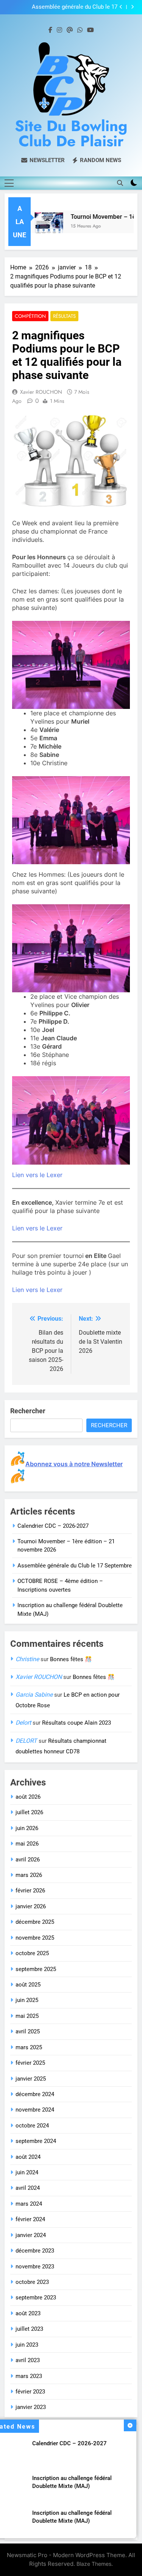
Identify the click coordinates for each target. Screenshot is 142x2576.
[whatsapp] (80, 30)
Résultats (64, 316)
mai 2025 (27, 2016)
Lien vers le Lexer (37, 1175)
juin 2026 (27, 1828)
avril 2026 (28, 1860)
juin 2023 (27, 2345)
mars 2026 (29, 1875)
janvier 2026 (31, 1906)
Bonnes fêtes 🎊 (71, 1659)
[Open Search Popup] (120, 183)
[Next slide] (132, 7)
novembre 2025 (35, 1938)
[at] (70, 30)
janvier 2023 (31, 2407)
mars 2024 (29, 2204)
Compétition (30, 316)
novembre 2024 (35, 2110)
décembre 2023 (35, 2251)
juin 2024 (27, 2172)
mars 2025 (29, 2047)
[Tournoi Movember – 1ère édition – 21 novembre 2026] (39, 227)
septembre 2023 (36, 2298)
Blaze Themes (94, 2564)
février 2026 (30, 1891)
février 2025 (30, 2063)
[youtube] (91, 30)
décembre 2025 (35, 1922)
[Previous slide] (121, 7)
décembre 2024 (35, 2094)
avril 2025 (28, 2031)
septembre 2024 (36, 2141)
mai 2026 (27, 1844)
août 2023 (28, 2313)
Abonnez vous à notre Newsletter (74, 1464)
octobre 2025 (32, 1953)
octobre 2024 (32, 2126)
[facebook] (50, 30)
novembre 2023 (35, 2267)
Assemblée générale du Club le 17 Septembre (75, 7)
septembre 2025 (36, 1969)
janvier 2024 (31, 2235)
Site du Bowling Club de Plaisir (71, 133)
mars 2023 (29, 2376)
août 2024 (28, 2157)
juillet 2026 (29, 1812)
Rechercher (28, 1411)
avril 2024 (28, 2188)
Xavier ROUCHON (41, 392)
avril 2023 (28, 2360)
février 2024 (30, 2219)
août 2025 (28, 1985)
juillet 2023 (29, 2329)
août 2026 (28, 1797)
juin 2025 (27, 2000)
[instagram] (59, 30)
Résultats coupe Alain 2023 (76, 1723)
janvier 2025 (31, 2079)
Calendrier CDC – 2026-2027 (69, 2443)
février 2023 (30, 2392)
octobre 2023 (32, 2282)
